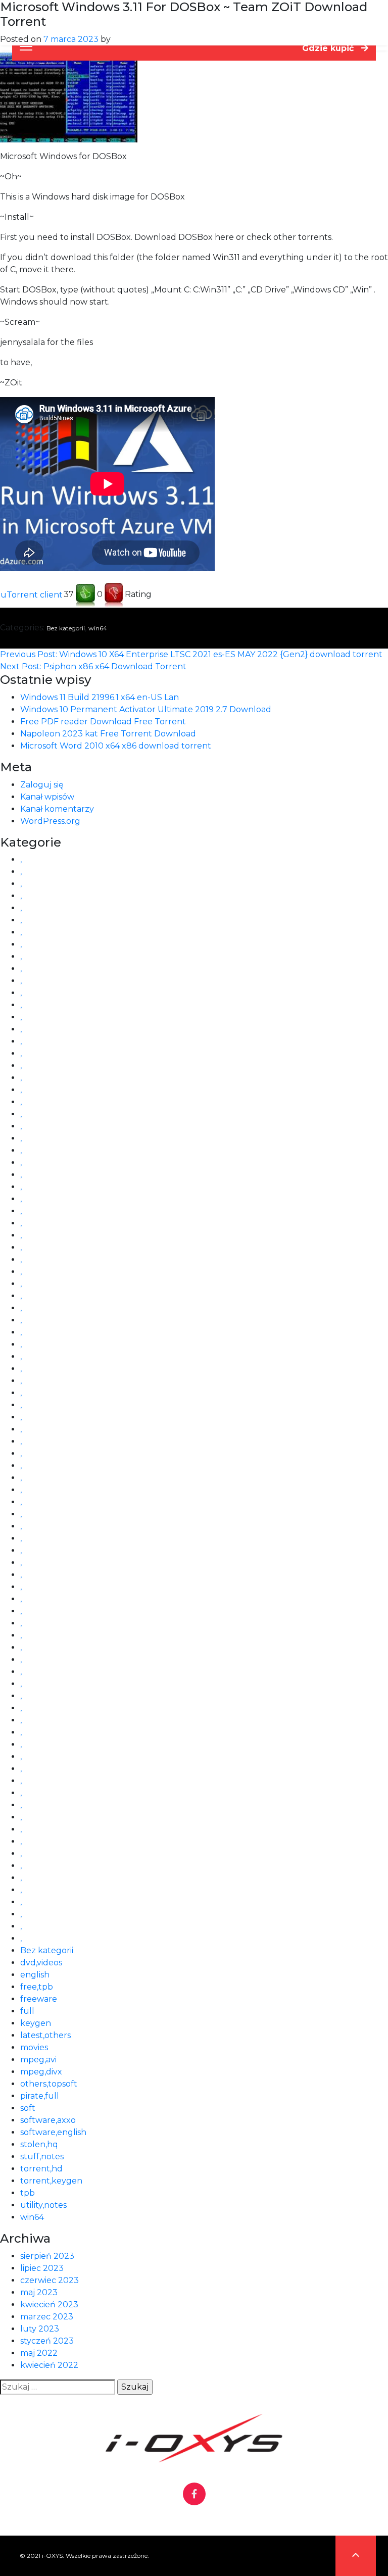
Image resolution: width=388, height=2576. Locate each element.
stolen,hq (39, 2144)
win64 (98, 628)
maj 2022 (39, 2353)
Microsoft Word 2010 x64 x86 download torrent (116, 746)
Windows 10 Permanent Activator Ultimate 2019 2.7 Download (146, 709)
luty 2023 (40, 2329)
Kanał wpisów (47, 797)
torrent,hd (41, 2169)
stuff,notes (42, 2157)
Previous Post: (191, 654)
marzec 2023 (47, 2317)
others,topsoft (49, 2084)
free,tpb (37, 1987)
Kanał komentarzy (57, 809)
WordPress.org (50, 821)
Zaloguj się (42, 785)
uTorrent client (32, 595)
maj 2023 (39, 2292)
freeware (39, 1999)
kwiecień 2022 (49, 2365)
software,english (53, 2132)
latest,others (45, 2035)
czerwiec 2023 (50, 2280)
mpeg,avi (38, 2060)
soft (28, 2108)
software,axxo (48, 2120)
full (27, 2011)
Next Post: (93, 666)
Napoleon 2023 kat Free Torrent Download (108, 734)
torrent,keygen (51, 2181)
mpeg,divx (41, 2072)
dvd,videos (41, 1963)
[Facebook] (194, 2494)
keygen (36, 2023)
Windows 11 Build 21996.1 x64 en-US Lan (100, 697)
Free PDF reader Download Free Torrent (103, 722)
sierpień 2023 (47, 2256)
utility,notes (43, 2205)
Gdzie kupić (329, 48)
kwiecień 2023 (49, 2305)
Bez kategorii (66, 628)
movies (34, 2047)
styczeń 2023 (47, 2341)
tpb (28, 2193)
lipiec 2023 (42, 2268)
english (35, 1975)
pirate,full (40, 2096)
